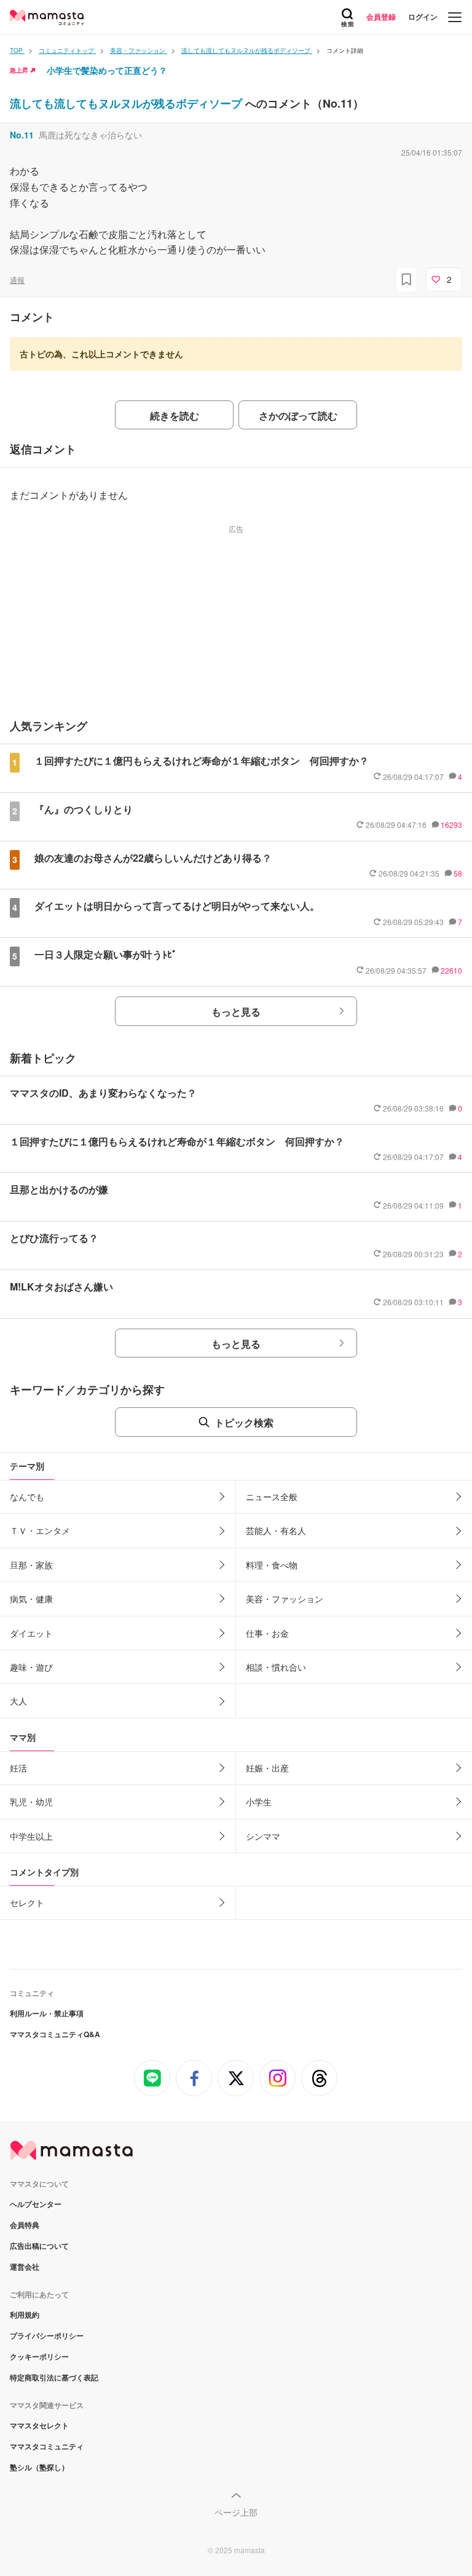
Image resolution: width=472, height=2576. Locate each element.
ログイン (423, 17)
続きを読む (175, 415)
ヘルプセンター (36, 2204)
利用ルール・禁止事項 (47, 2013)
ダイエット (31, 1633)
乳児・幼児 (31, 1802)
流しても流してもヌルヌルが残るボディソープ (128, 103)
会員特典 (25, 2225)
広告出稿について (39, 2246)
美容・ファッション (285, 1599)
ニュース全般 (272, 1497)
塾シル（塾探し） (39, 2467)
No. (22, 135)
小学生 (259, 1802)
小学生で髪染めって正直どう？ (107, 70)
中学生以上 (31, 1836)
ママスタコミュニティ (47, 2446)
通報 (17, 280)
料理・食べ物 (272, 1565)
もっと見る (236, 1012)
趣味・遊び (31, 1667)
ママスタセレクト (39, 2425)
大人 (18, 1701)
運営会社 (25, 2267)
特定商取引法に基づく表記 (54, 2377)
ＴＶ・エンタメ (40, 1530)
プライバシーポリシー (47, 2335)
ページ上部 (236, 2512)
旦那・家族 (31, 1565)
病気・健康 (31, 1599)
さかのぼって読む (298, 415)
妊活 (18, 1768)
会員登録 (381, 17)
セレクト (27, 1902)
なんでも (27, 1497)
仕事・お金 (267, 1633)
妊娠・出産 (267, 1768)
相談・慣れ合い (276, 1667)
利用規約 (25, 2315)
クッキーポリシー (39, 2356)
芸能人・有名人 (276, 1530)
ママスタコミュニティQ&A (55, 2034)
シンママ (263, 1836)
